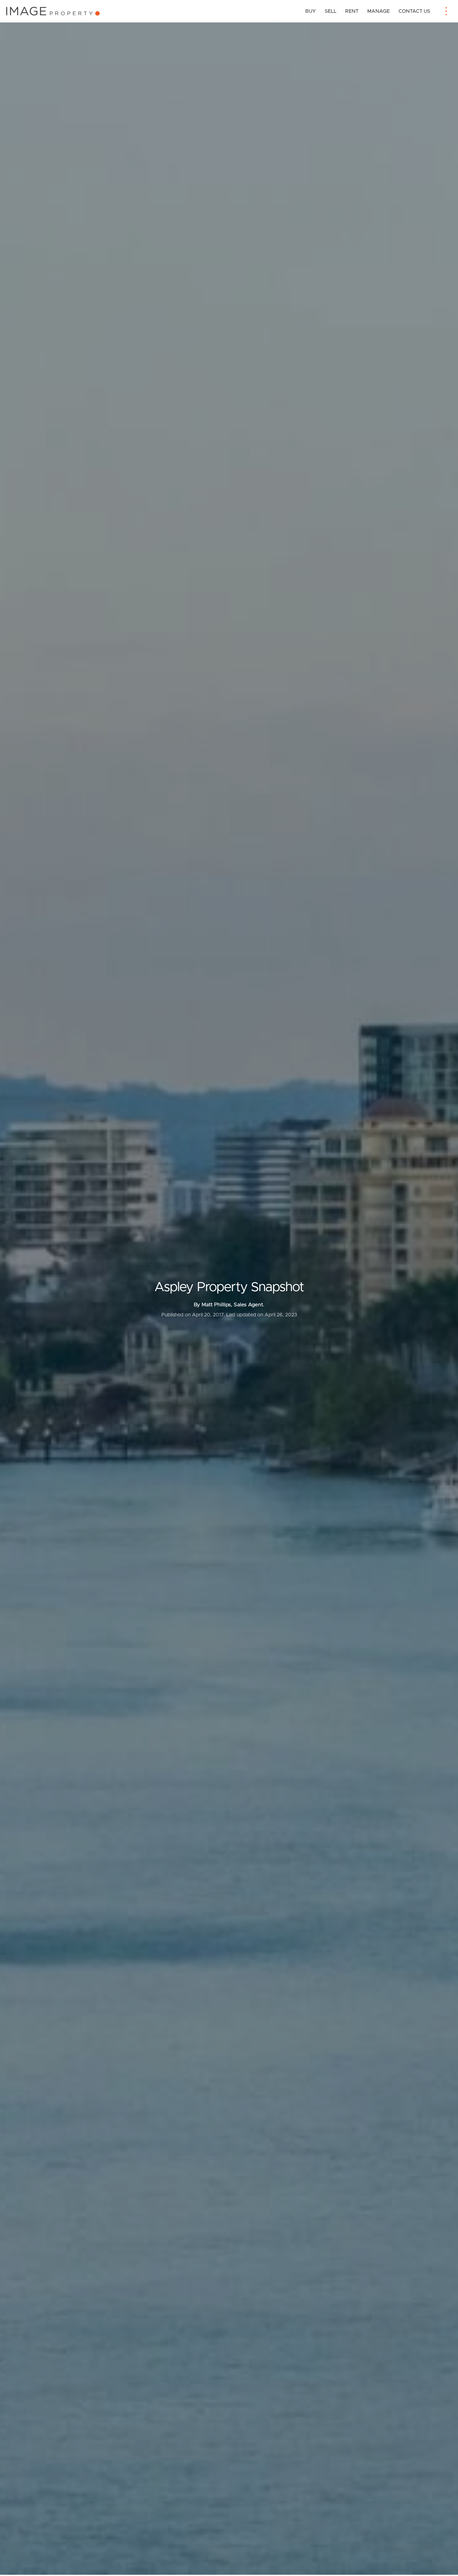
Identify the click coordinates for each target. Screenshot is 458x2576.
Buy (311, 11)
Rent (352, 11)
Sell (331, 11)
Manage (379, 11)
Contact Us (414, 11)
